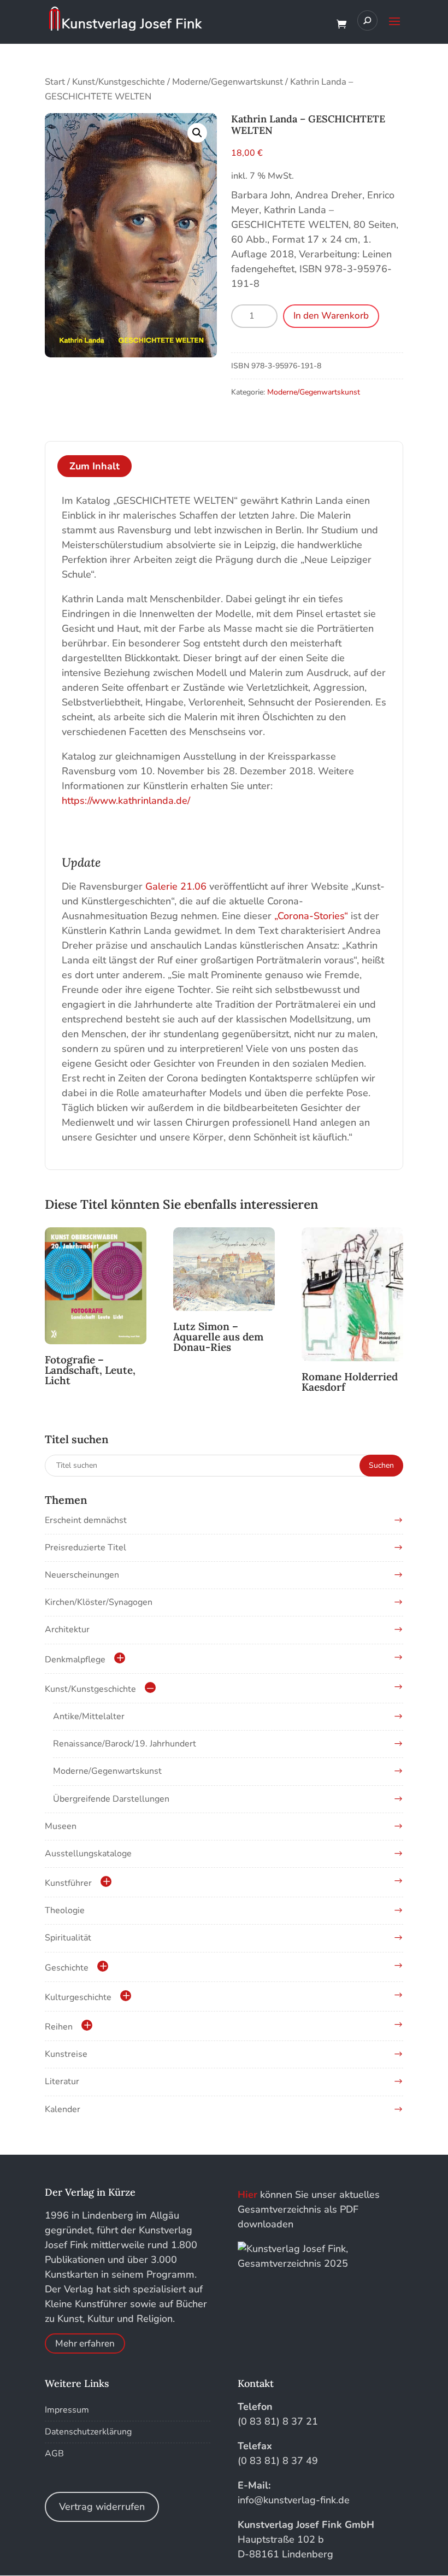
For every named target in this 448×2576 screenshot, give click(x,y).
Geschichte (67, 1968)
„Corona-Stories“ (311, 916)
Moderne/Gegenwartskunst (228, 82)
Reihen (59, 2027)
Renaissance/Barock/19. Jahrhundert (125, 1744)
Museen (61, 1826)
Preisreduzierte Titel (86, 1548)
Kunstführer (68, 1883)
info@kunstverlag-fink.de (294, 2500)
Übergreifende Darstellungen (111, 1799)
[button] (197, 133)
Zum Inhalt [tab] (95, 466)
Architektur (67, 1630)
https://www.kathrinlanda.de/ (126, 801)
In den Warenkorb (331, 316)
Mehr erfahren (85, 2343)
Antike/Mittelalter (89, 1716)
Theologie (65, 1910)
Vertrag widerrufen (102, 2507)
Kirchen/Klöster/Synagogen (99, 1602)
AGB (54, 2454)
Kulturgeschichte (78, 1997)
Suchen (381, 1465)
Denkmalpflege (75, 1660)
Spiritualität (68, 1938)
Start (55, 82)
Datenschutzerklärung (88, 2432)
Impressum (67, 2410)
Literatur (62, 2081)
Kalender (63, 2109)
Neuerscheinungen (82, 1575)
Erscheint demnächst (86, 1520)
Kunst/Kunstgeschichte (119, 82)
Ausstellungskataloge (88, 1854)
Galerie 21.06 (176, 886)
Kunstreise (66, 2054)
